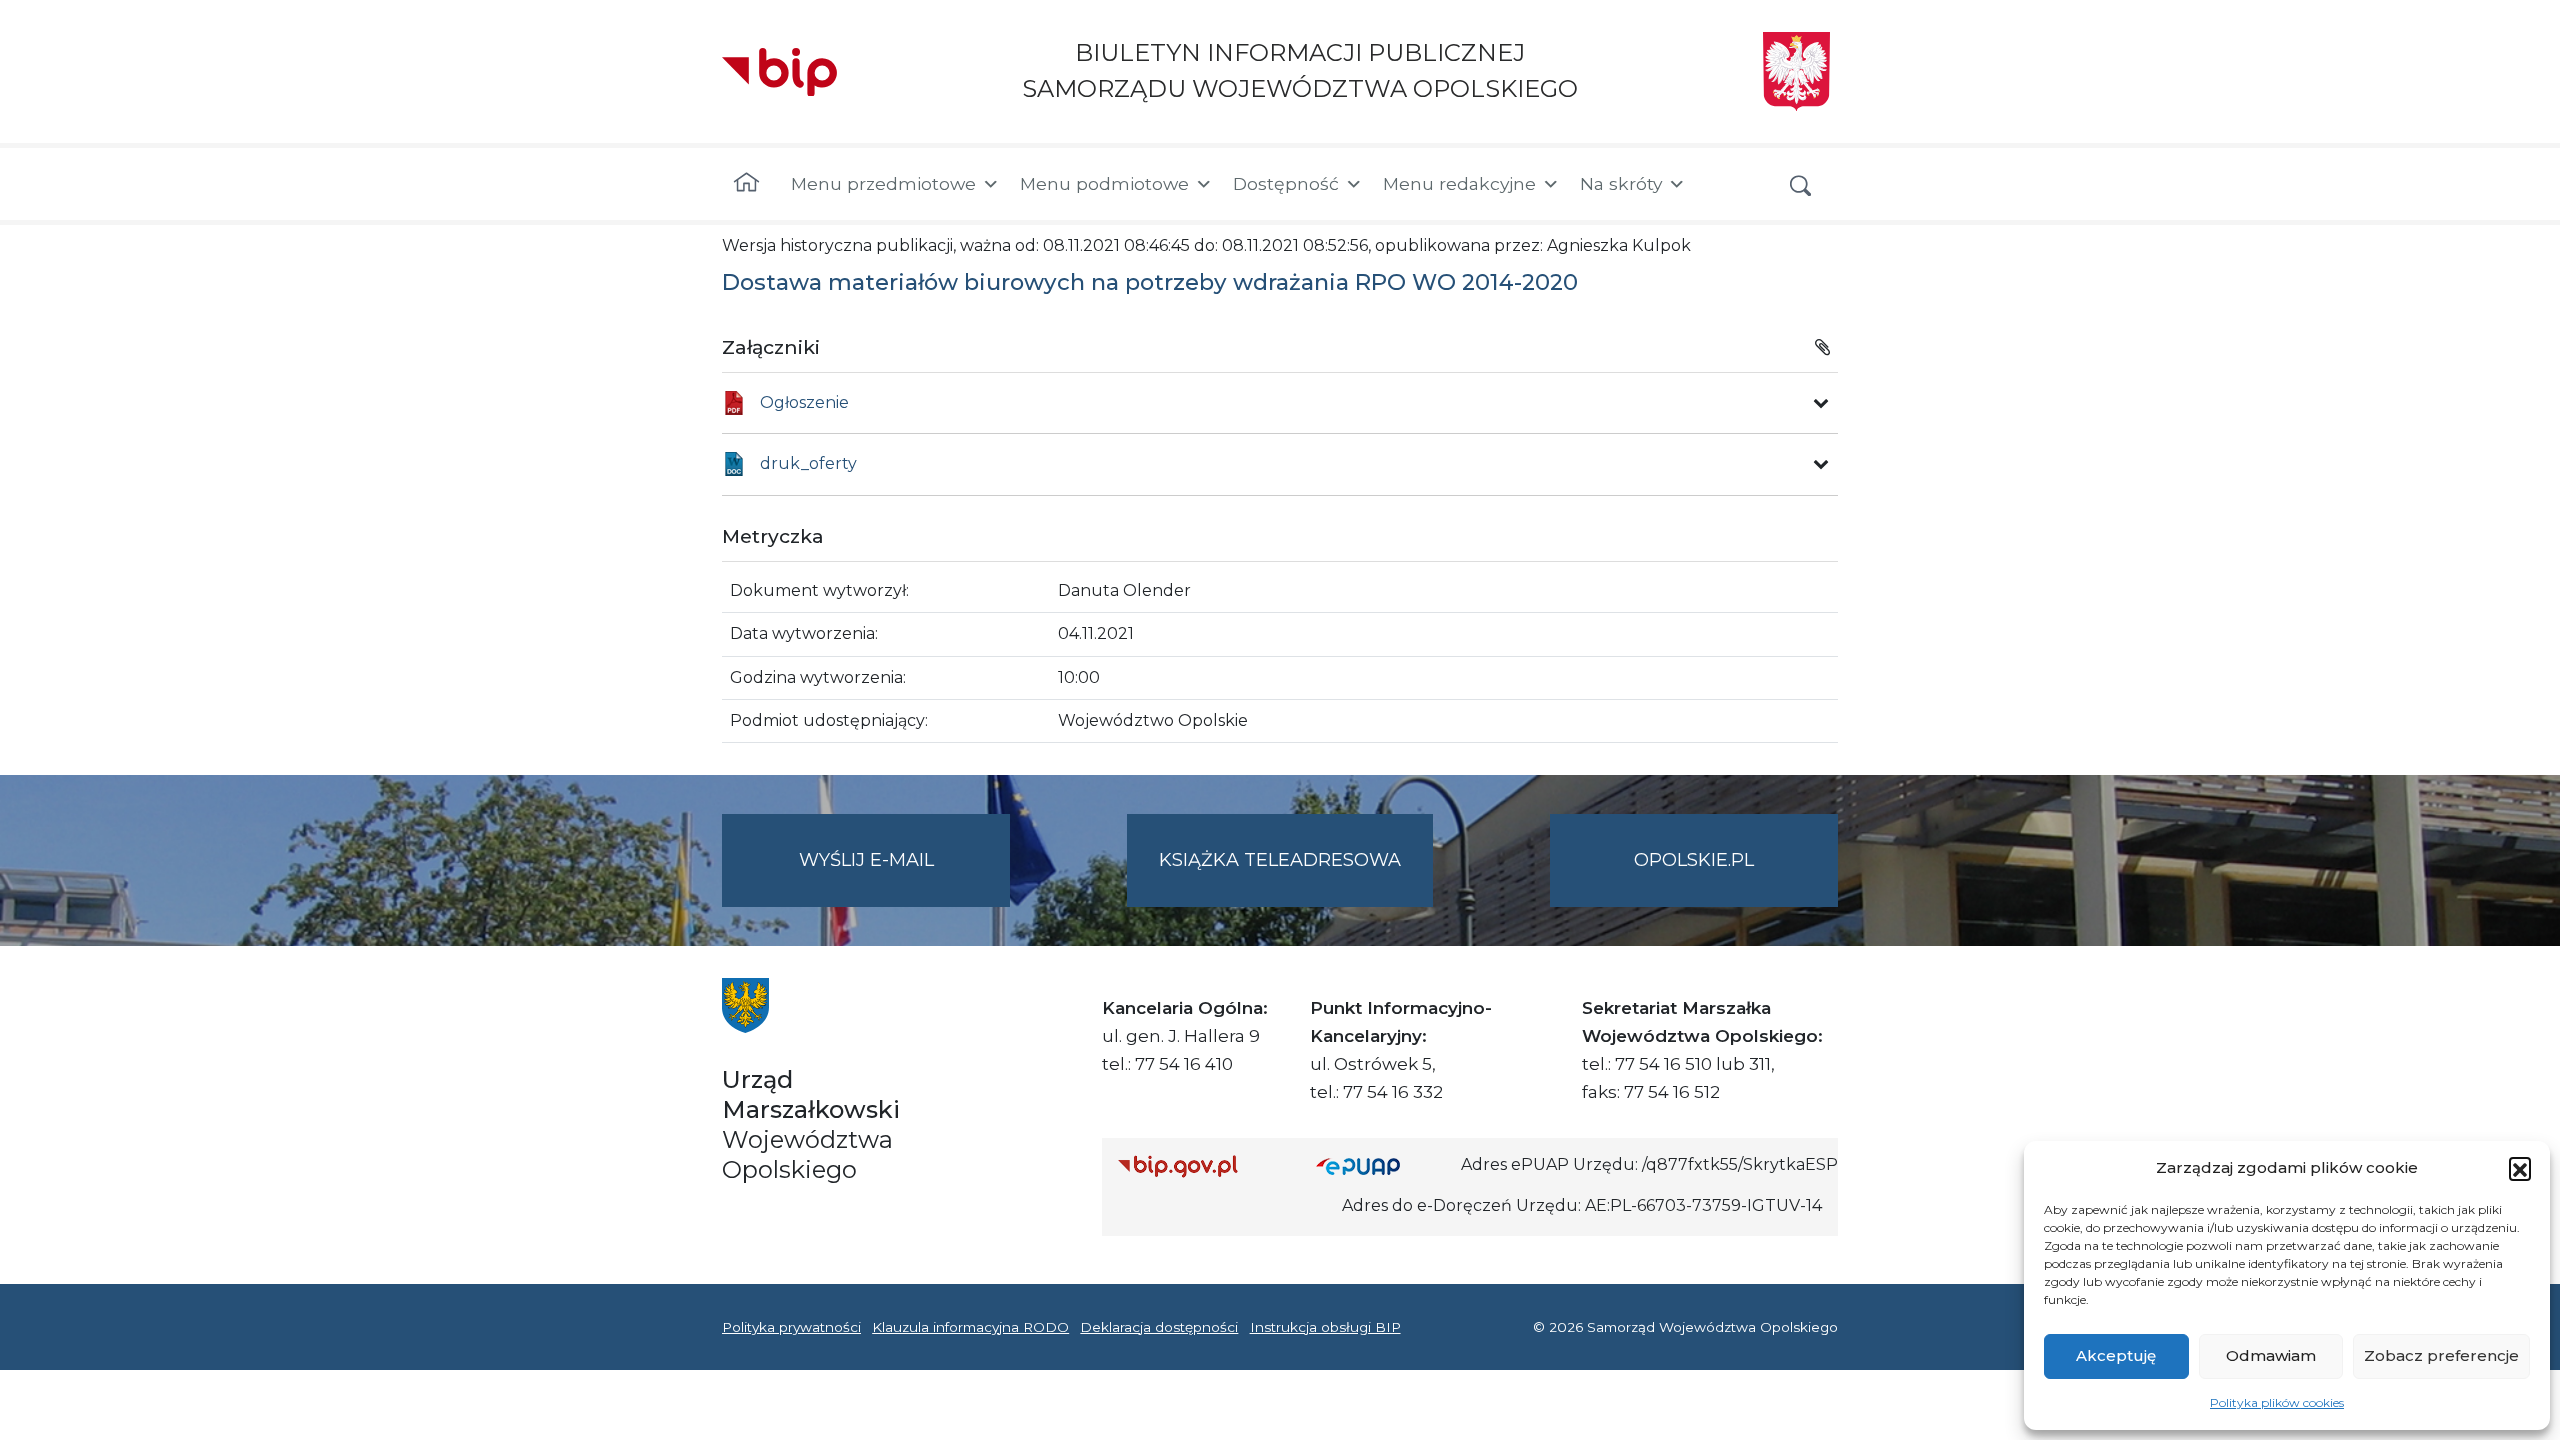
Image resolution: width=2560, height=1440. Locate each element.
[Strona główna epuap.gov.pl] (1381, 1165)
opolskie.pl (1694, 860)
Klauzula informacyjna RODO (970, 1327)
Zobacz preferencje (2441, 1355)
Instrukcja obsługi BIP (1325, 1327)
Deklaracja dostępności (1159, 1327)
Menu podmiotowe (1104, 183)
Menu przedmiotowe (883, 183)
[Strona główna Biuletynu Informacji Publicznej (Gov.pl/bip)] (1201, 1165)
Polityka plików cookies (2277, 1402)
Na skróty (1621, 183)
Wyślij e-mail (904, 878)
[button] (2520, 1168)
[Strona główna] (746, 184)
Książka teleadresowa (1280, 860)
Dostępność (1286, 183)
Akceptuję (2116, 1355)
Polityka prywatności (791, 1327)
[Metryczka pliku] (1821, 403)
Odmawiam (2271, 1355)
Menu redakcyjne (1459, 183)
